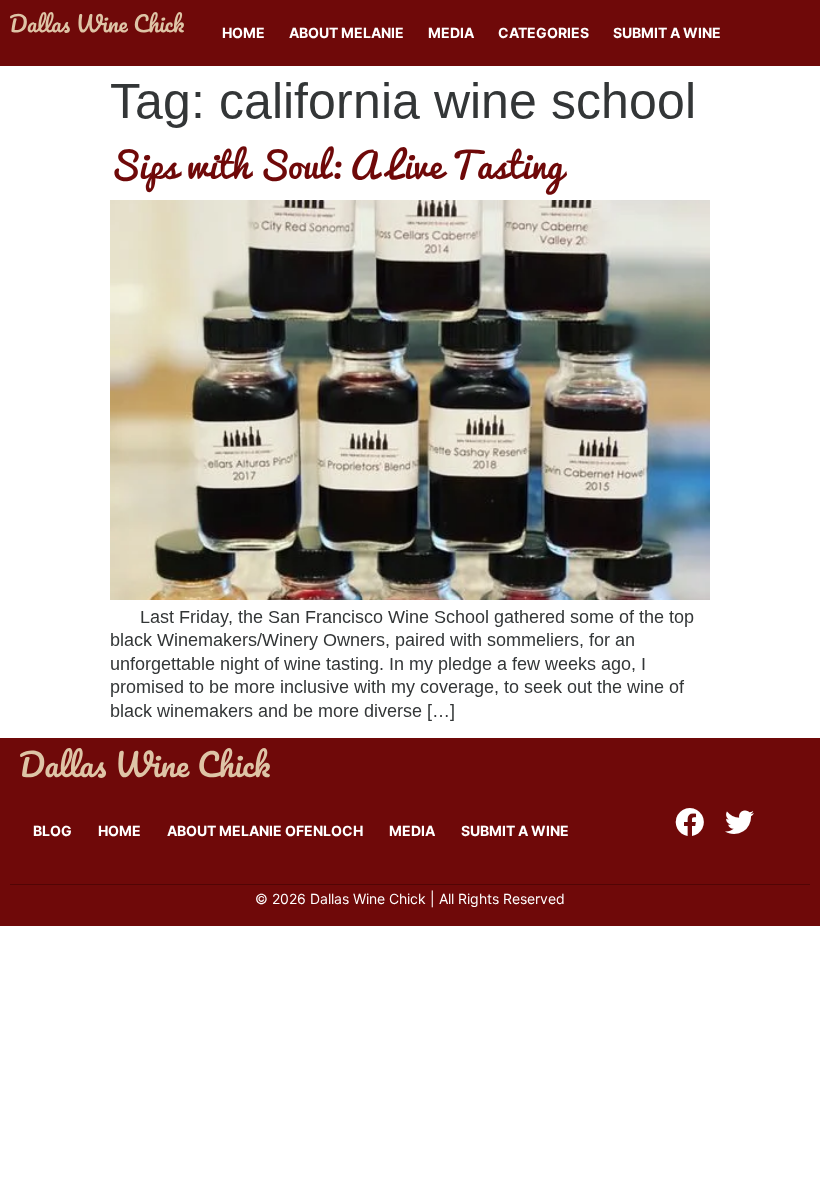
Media (451, 32)
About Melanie (346, 32)
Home (243, 32)
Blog (52, 830)
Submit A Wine (667, 32)
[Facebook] (689, 822)
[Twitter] (739, 822)
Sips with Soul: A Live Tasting (336, 164)
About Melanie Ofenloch (265, 830)
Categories (543, 32)
